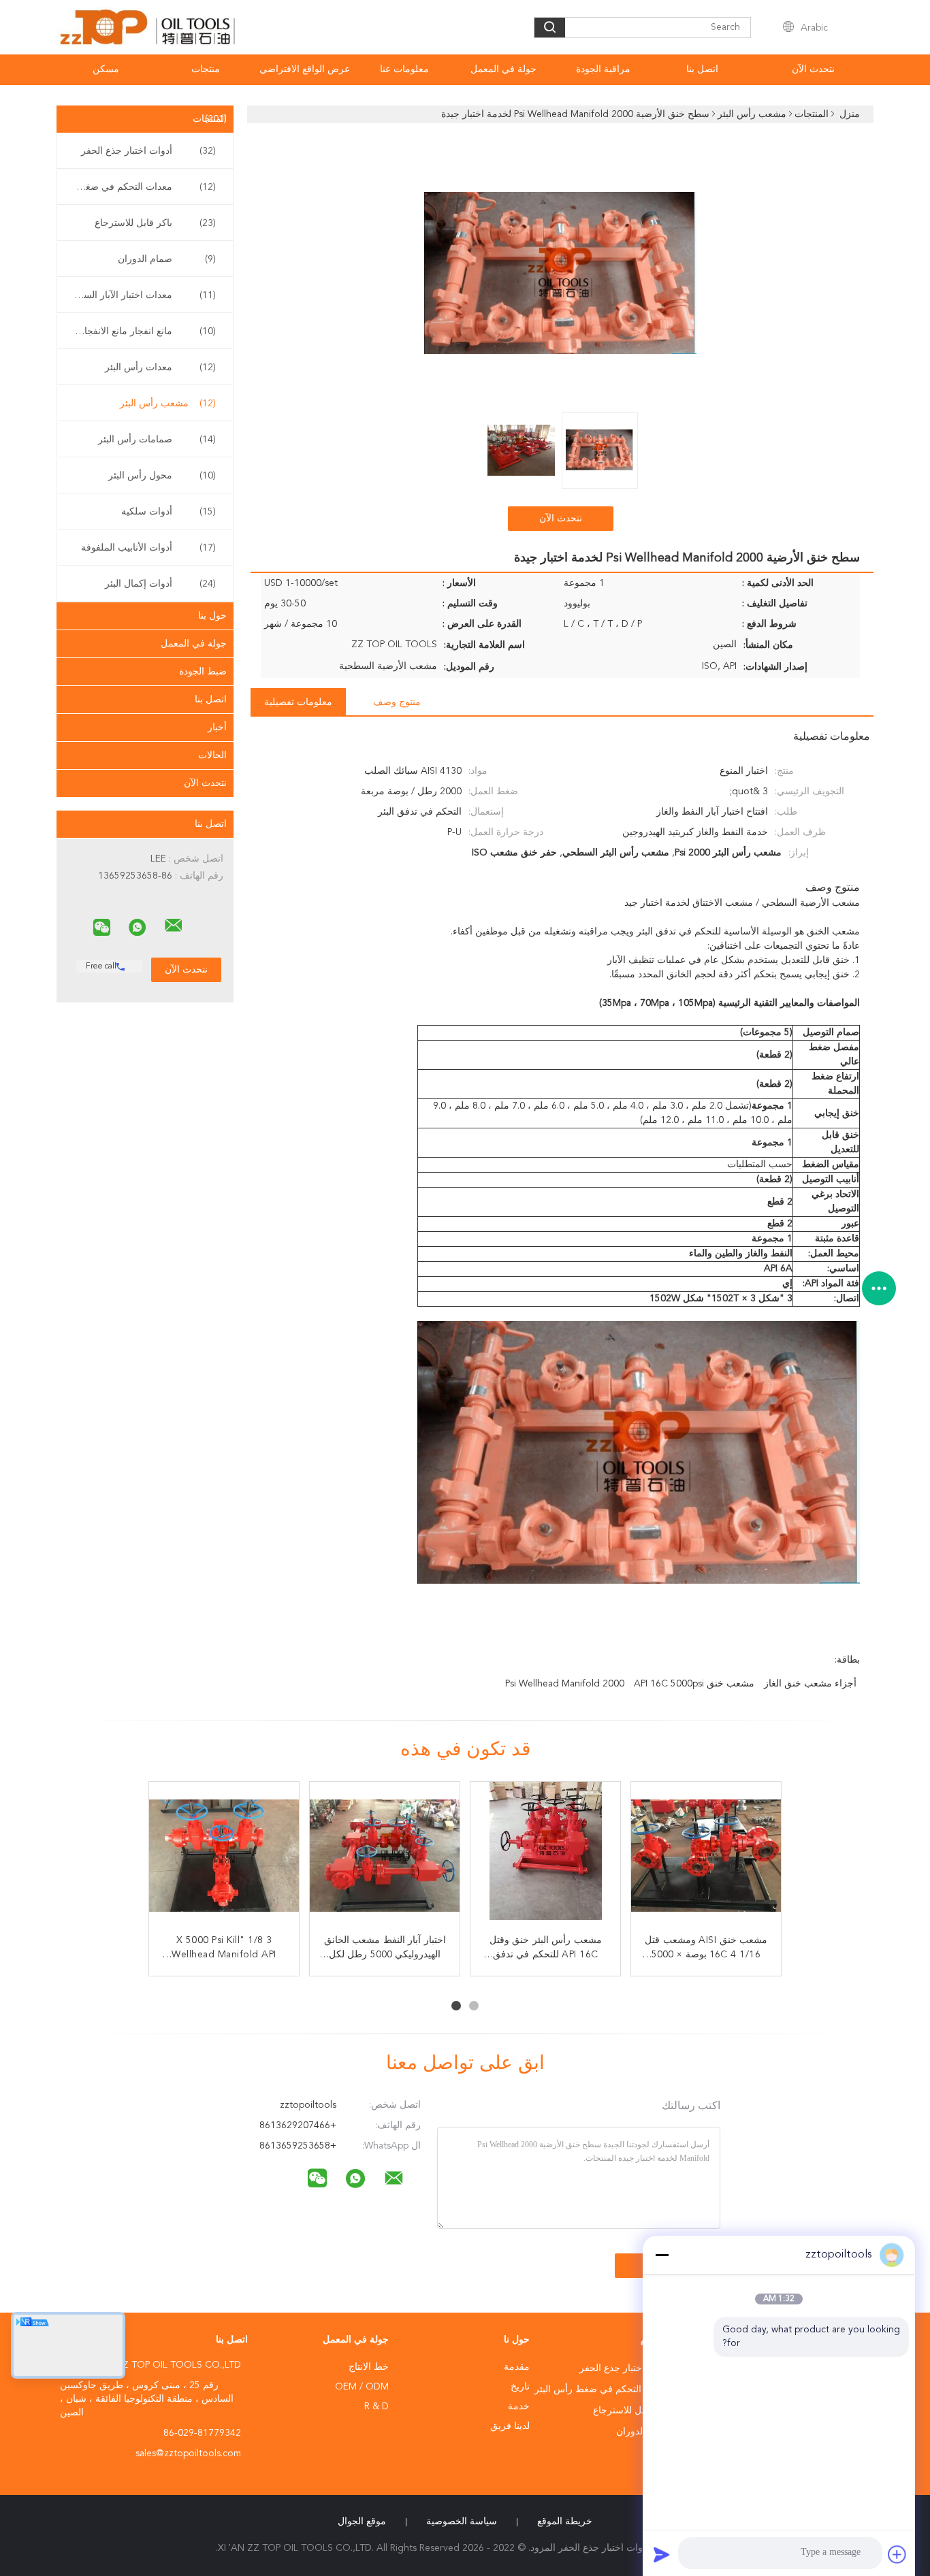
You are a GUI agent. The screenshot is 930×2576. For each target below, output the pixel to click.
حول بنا (212, 616)
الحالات (212, 755)
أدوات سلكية (169, 512)
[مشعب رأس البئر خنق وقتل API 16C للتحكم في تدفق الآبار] (545, 1857)
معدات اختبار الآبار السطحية (142, 295)
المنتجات (210, 119)
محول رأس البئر (162, 476)
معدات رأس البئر (160, 368)
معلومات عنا (404, 69)
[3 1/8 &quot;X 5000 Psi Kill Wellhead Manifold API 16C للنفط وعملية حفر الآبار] (224, 1857)
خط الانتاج (369, 2367)
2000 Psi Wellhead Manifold (565, 1684)
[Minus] (662, 2255)
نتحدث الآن (813, 69)
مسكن (106, 69)
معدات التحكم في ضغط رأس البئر (142, 187)
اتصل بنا (702, 69)
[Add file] (897, 2554)
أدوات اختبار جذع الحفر (148, 151)
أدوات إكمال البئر (160, 584)
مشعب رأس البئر (168, 404)
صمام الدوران (167, 259)
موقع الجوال (362, 2522)
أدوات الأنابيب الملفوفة (148, 548)
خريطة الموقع (565, 2522)
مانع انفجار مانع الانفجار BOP (142, 331)
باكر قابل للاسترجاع (155, 223)
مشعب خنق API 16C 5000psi (694, 1684)
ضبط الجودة (203, 672)
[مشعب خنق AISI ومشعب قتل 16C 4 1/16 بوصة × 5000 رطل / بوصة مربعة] (706, 1857)
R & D (376, 2407)
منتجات (206, 69)
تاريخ (520, 2387)
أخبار (217, 728)
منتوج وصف (397, 702)
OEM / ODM (362, 2387)
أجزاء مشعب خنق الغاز (810, 1684)
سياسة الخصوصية (462, 2522)
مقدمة (517, 2367)
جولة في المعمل (503, 69)
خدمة (519, 2407)
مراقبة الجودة (603, 69)
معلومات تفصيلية (298, 702)
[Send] (662, 2554)
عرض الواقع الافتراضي (305, 69)
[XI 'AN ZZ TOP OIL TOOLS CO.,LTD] (174, 926)
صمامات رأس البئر (157, 440)
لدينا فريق (510, 2426)
